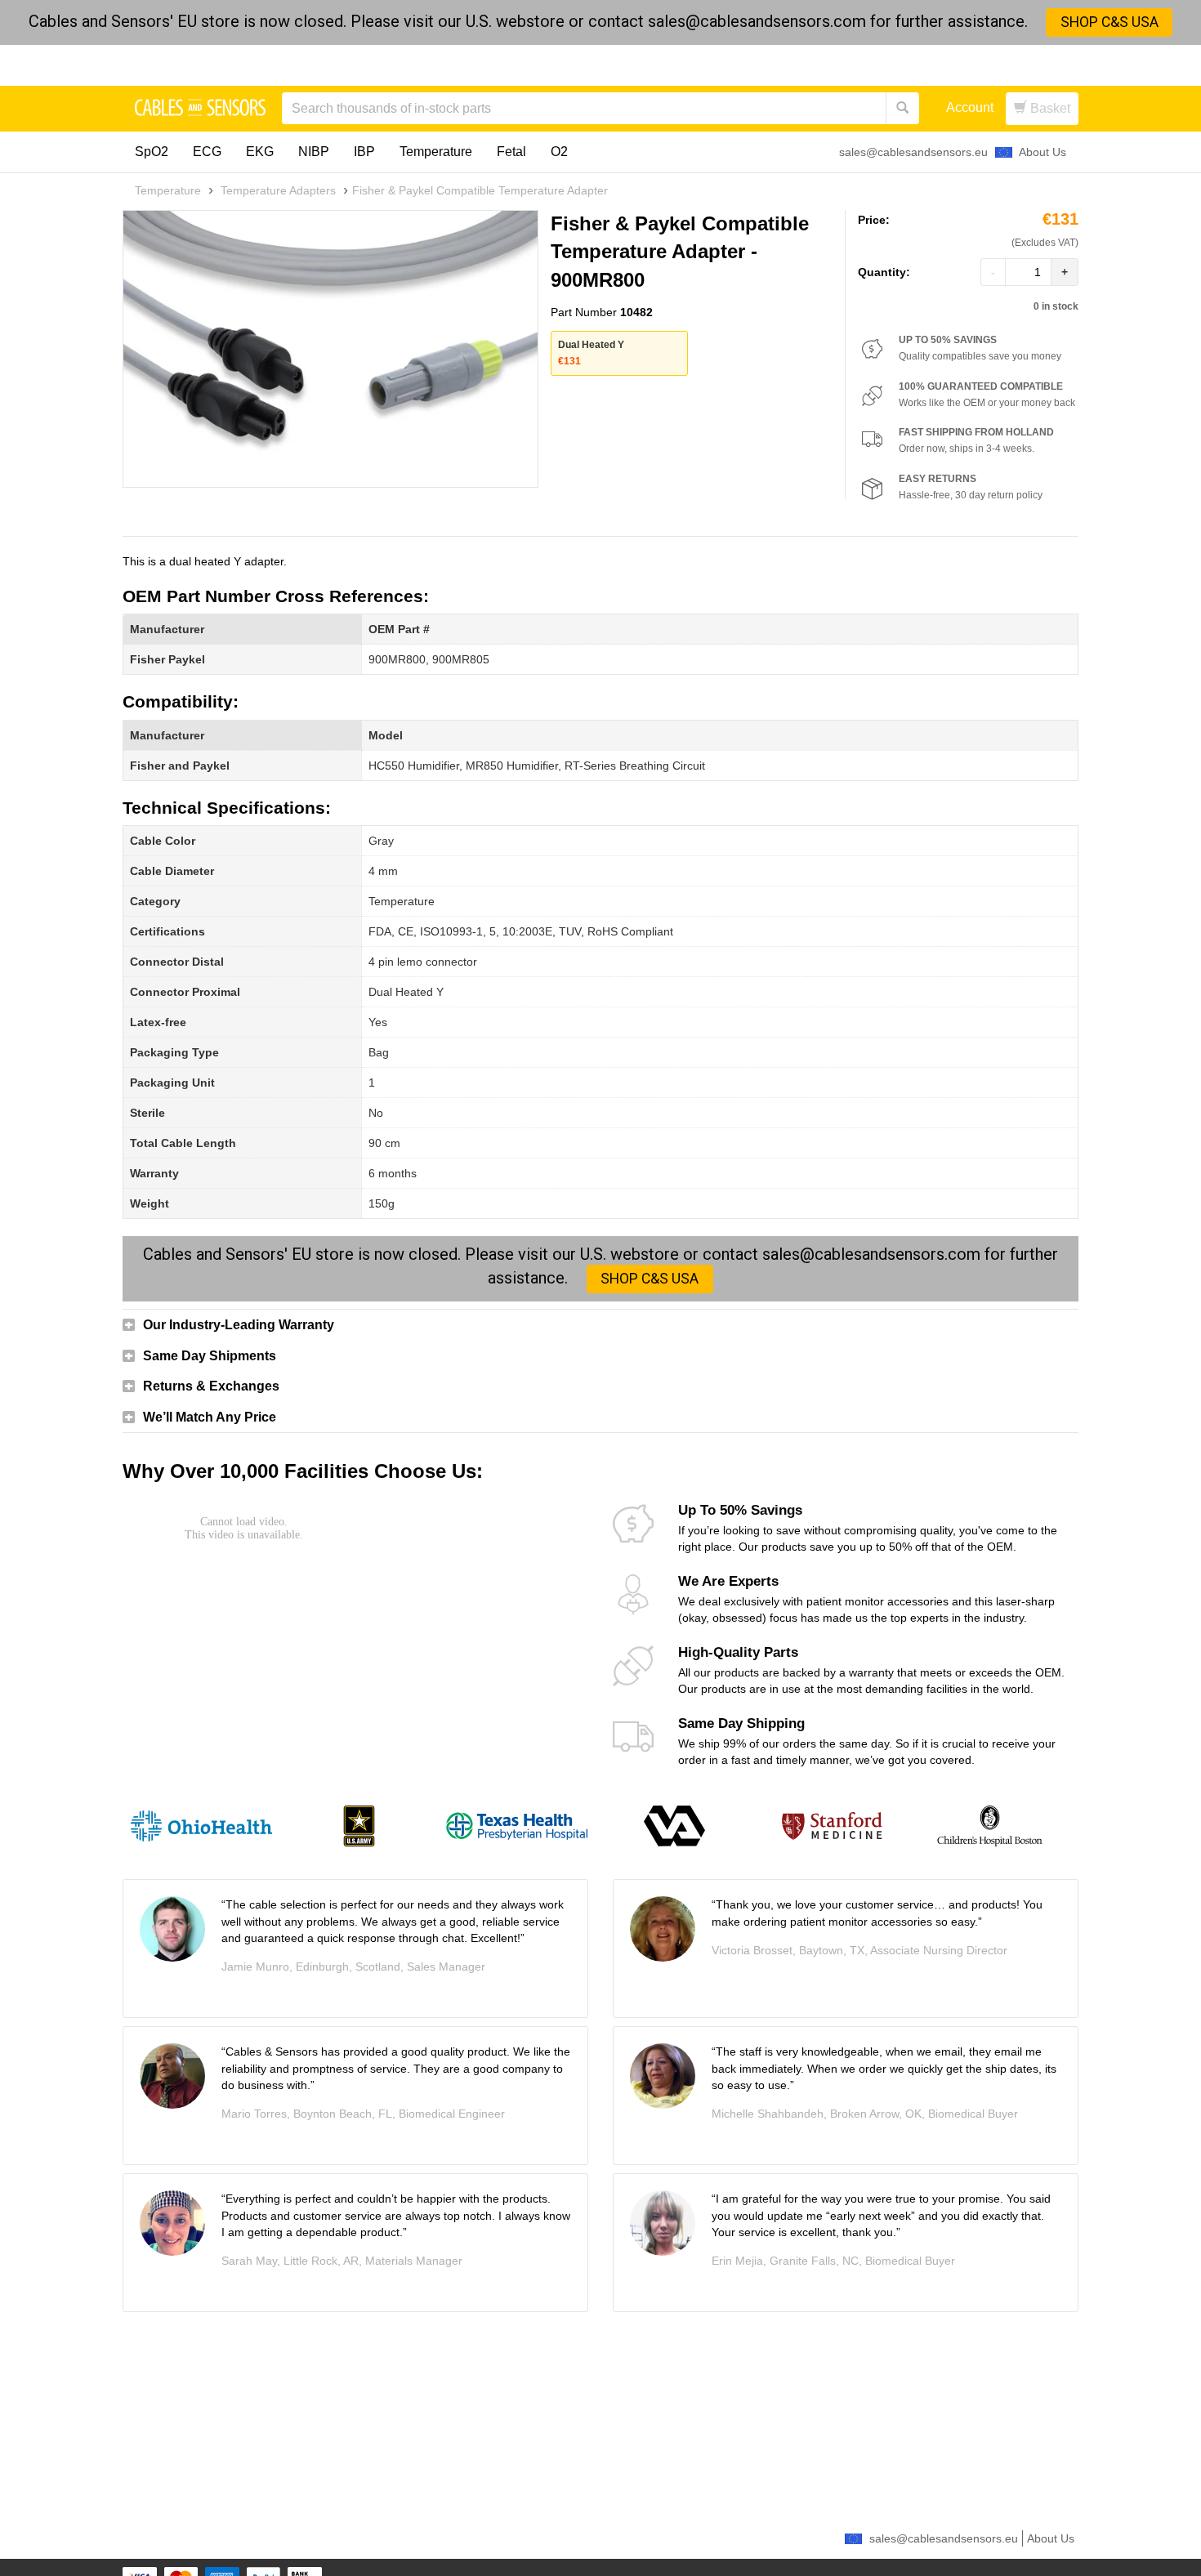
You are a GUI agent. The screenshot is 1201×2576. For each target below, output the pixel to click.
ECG (207, 152)
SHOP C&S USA (1109, 22)
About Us (1043, 152)
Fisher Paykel (167, 659)
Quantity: (884, 272)
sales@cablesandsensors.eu (913, 152)
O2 (559, 152)
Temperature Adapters (278, 190)
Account (970, 107)
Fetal (511, 152)
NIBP (314, 152)
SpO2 (152, 152)
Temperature (436, 152)
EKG (260, 152)
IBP (364, 152)
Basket (1049, 108)
